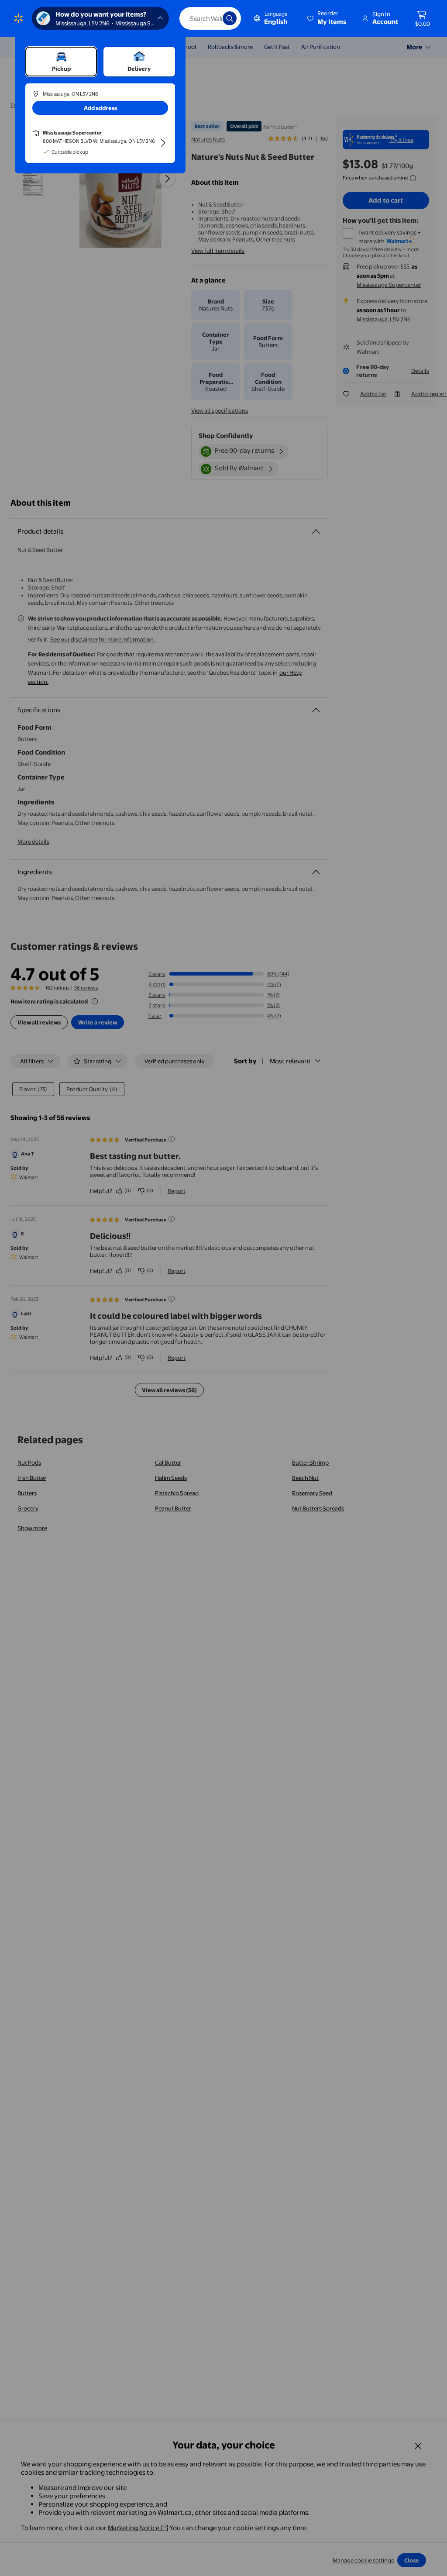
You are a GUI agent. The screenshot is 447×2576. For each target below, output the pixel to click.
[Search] (230, 18)
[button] (327, 18)
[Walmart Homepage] (19, 18)
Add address (100, 108)
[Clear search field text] (210, 18)
